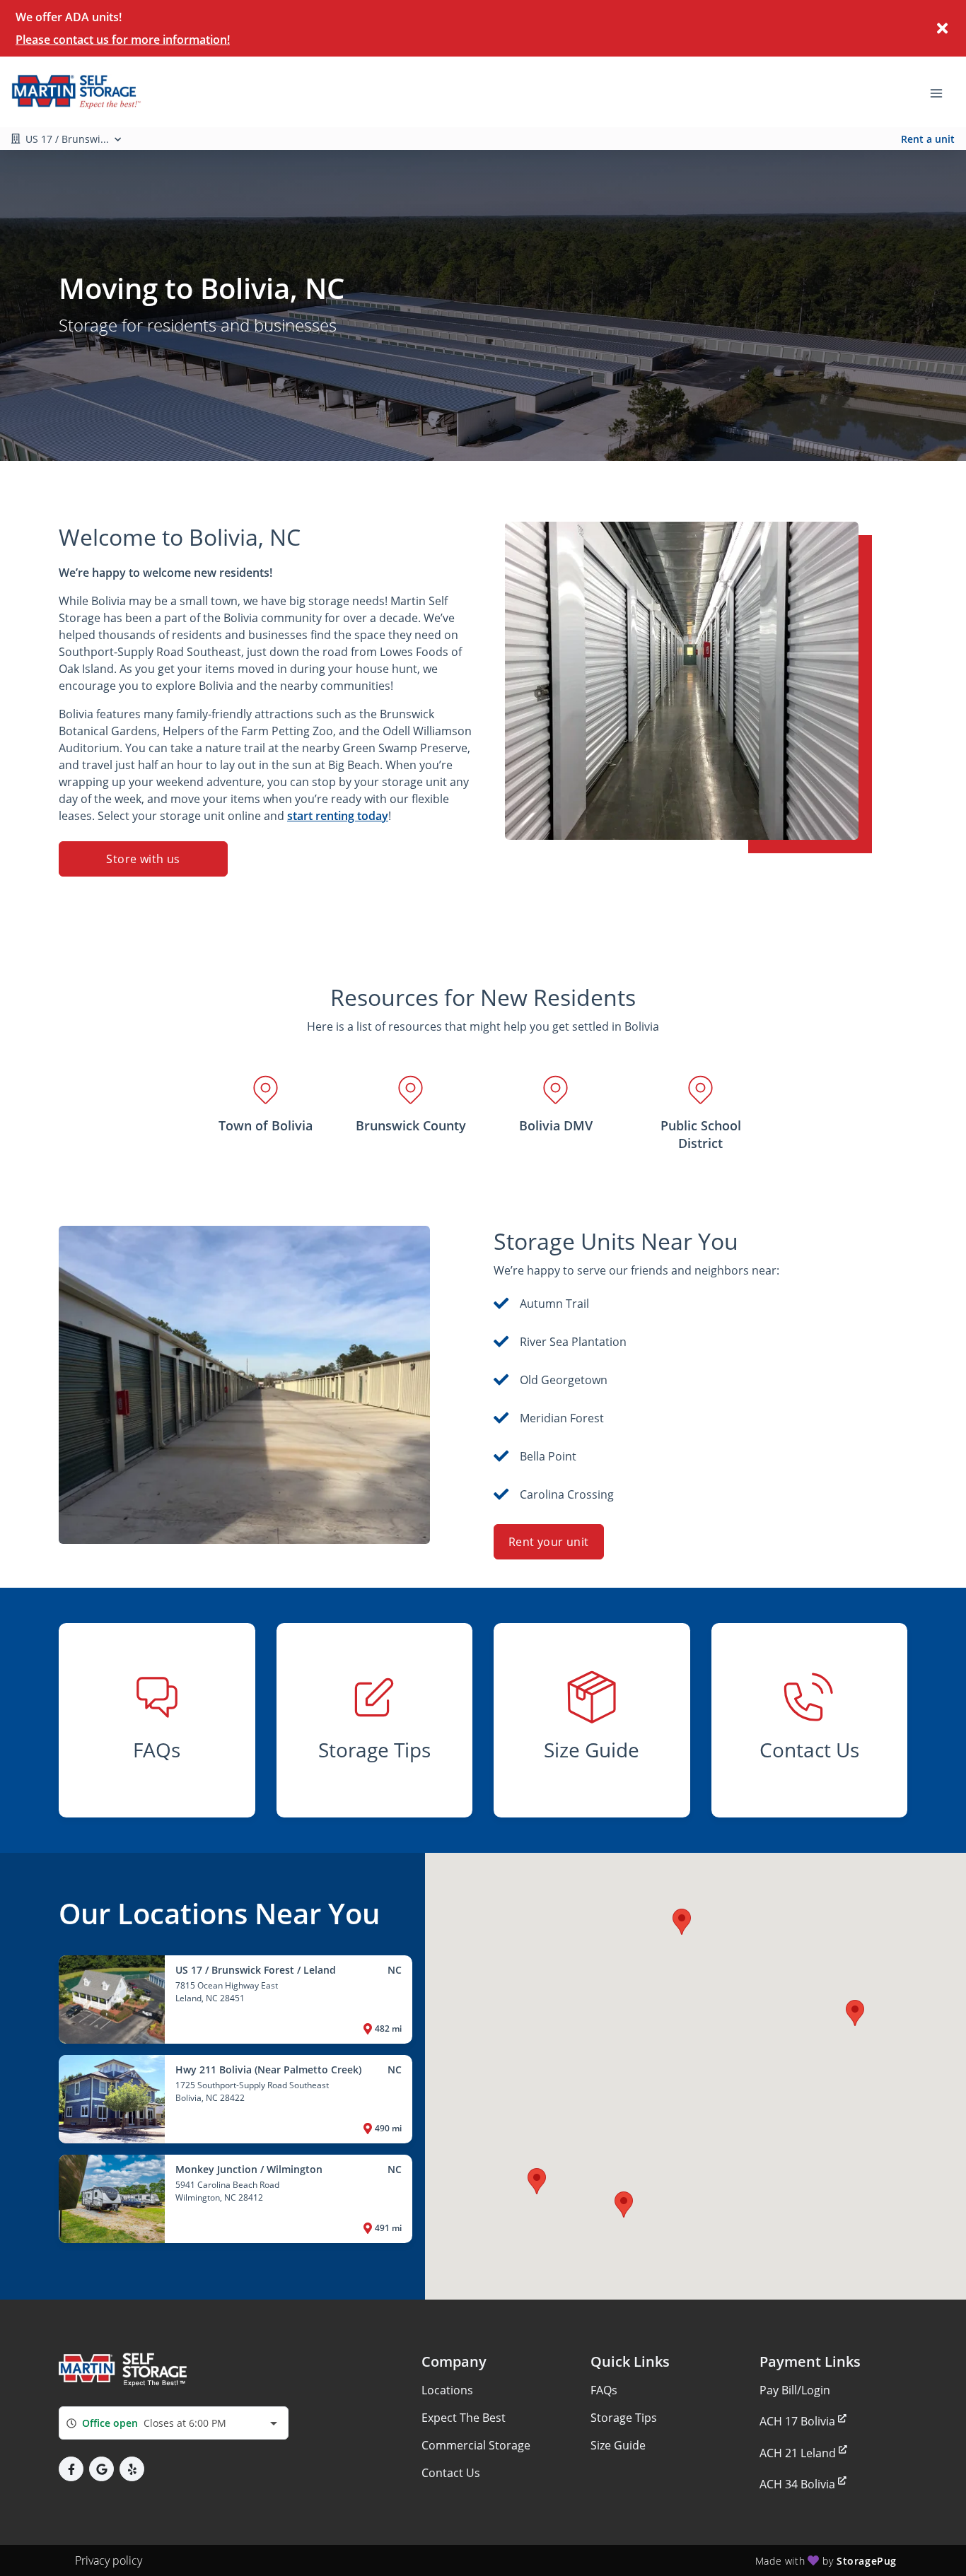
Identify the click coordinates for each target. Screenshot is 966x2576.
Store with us (143, 859)
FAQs (604, 2390)
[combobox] (174, 2423)
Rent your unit (549, 1542)
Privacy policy (109, 2560)
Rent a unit (928, 139)
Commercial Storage (476, 2445)
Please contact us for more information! (123, 40)
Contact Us (451, 2473)
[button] (537, 2181)
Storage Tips (624, 2418)
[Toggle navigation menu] (942, 92)
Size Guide (618, 2445)
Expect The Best (464, 2418)
